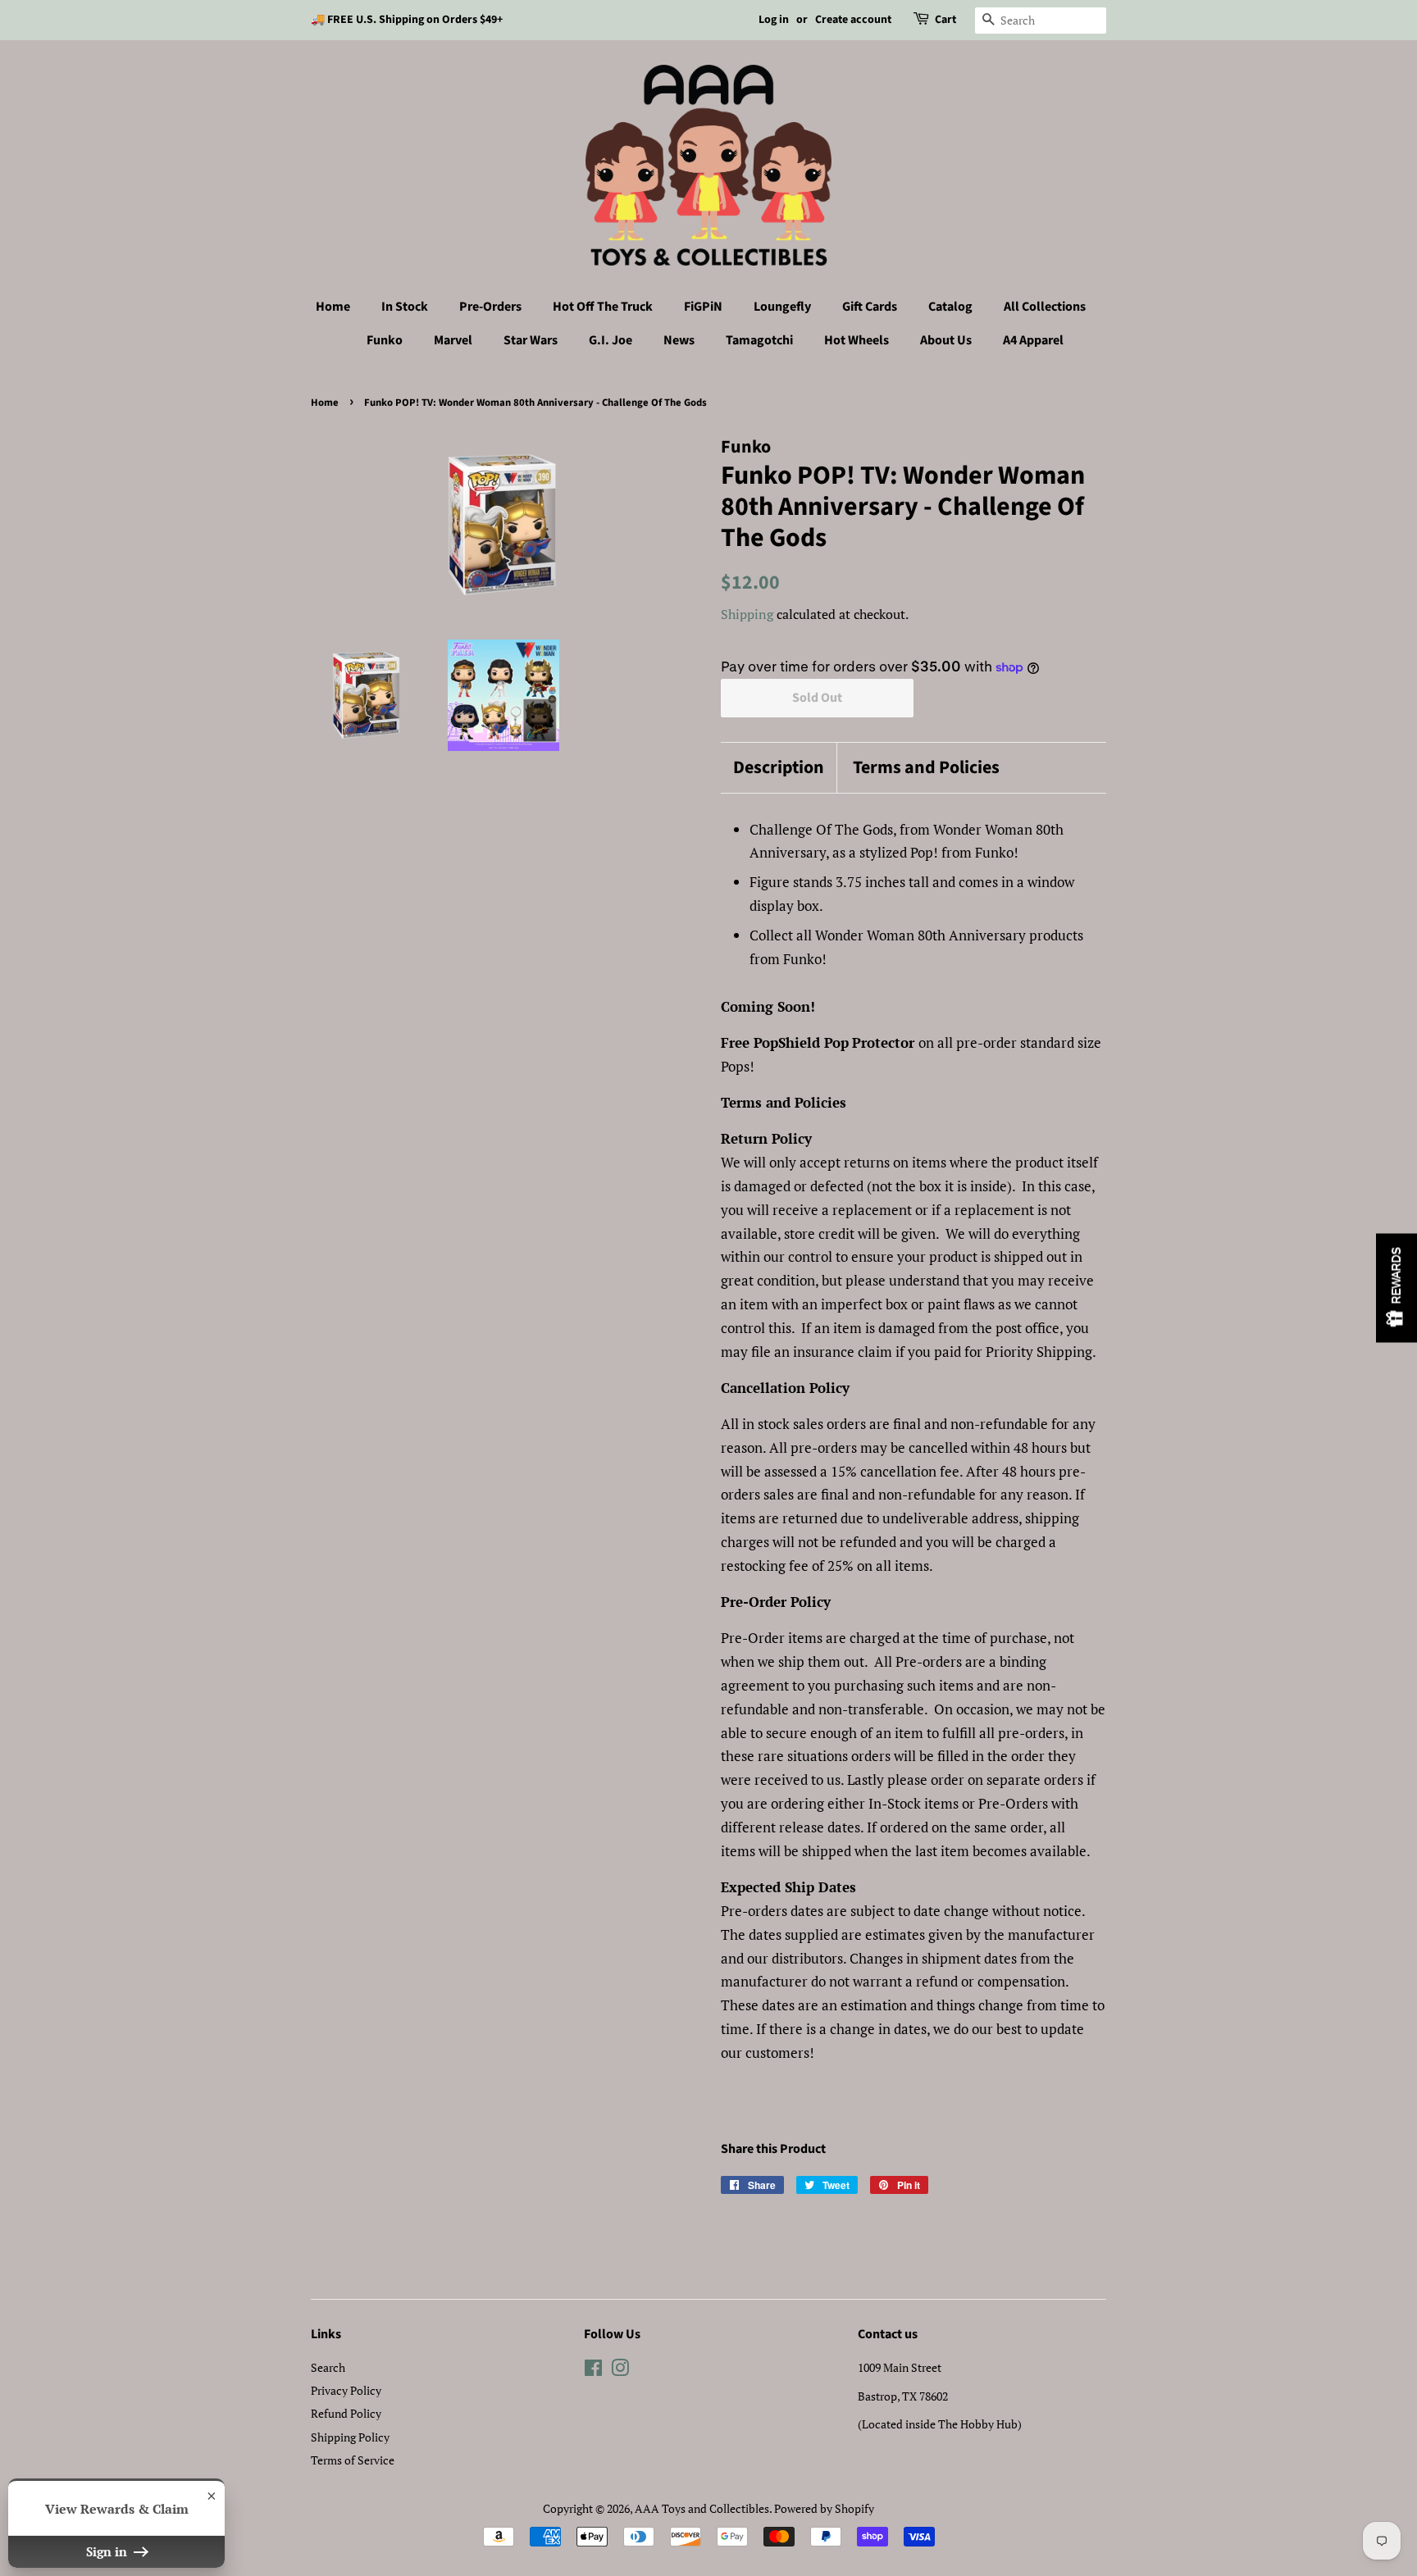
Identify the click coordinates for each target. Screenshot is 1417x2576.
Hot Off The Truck (603, 307)
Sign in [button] (108, 2551)
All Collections (1045, 307)
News (679, 340)
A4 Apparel (1033, 340)
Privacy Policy (346, 2390)
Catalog (950, 307)
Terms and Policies (926, 768)
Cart (945, 20)
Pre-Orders (490, 307)
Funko (385, 340)
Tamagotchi (759, 340)
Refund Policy (346, 2413)
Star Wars (531, 340)
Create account (853, 20)
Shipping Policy (350, 2437)
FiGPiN (703, 307)
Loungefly (782, 307)
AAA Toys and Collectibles (702, 2508)
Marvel (453, 340)
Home (333, 307)
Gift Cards (870, 307)
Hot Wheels (857, 340)
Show (1396, 1288)
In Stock (405, 307)
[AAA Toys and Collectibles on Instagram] (620, 2371)
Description (779, 768)
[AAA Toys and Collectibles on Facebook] (593, 2371)
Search (328, 2367)
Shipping (747, 614)
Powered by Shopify (824, 2508)
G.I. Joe (611, 340)
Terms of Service (353, 2460)
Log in (774, 20)
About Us (946, 340)
